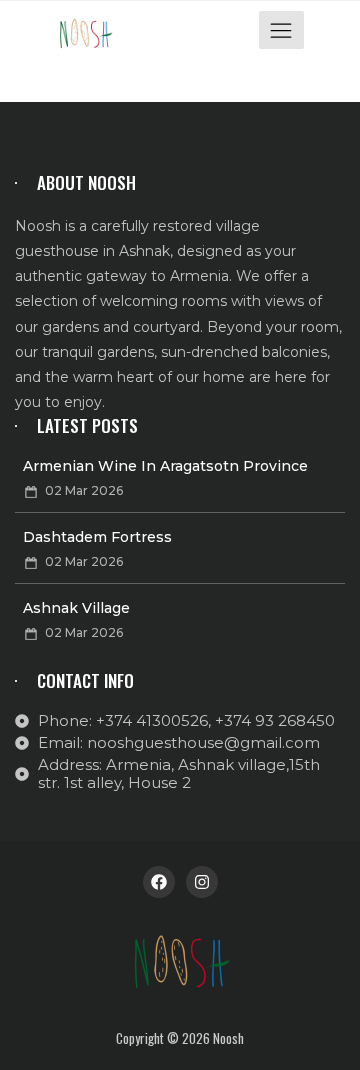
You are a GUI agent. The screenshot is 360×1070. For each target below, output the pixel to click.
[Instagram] (202, 882)
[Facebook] (159, 882)
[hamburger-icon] (281, 30)
